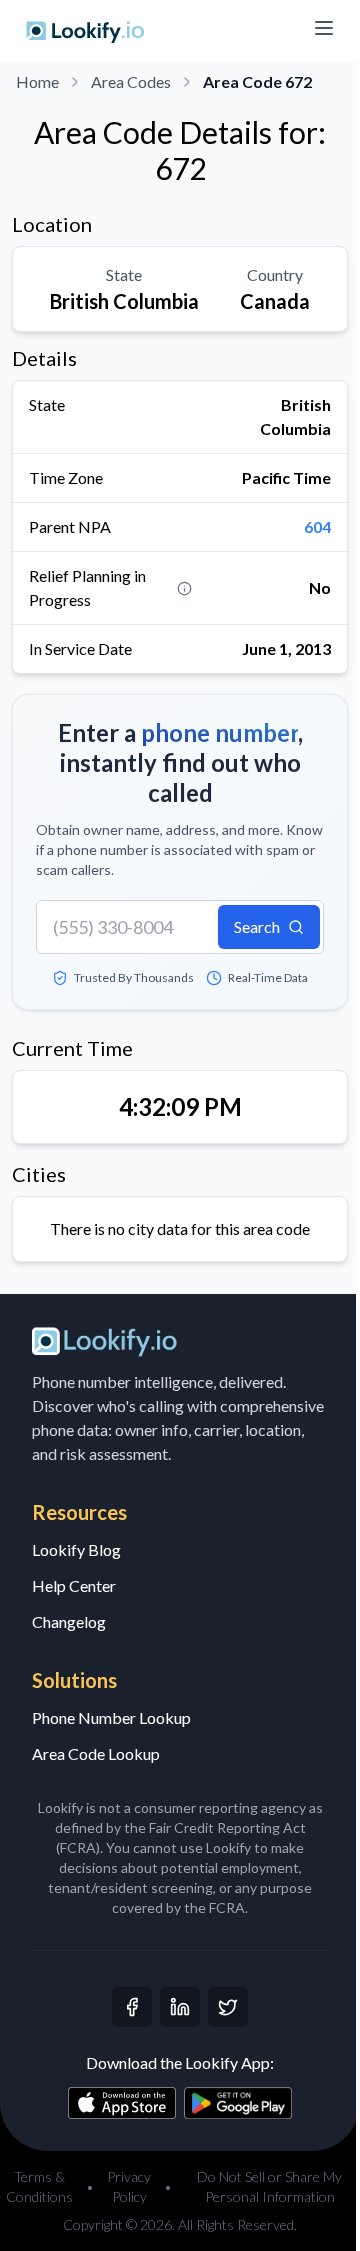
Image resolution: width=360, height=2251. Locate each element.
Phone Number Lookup (111, 1717)
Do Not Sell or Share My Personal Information (269, 2186)
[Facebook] (132, 2007)
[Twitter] (228, 2007)
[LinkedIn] (180, 2007)
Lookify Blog (76, 1549)
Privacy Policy (129, 2186)
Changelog (69, 1621)
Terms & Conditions (39, 2186)
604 (317, 526)
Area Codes (131, 81)
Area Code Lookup (96, 1753)
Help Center (74, 1585)
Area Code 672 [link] (257, 81)
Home (37, 81)
